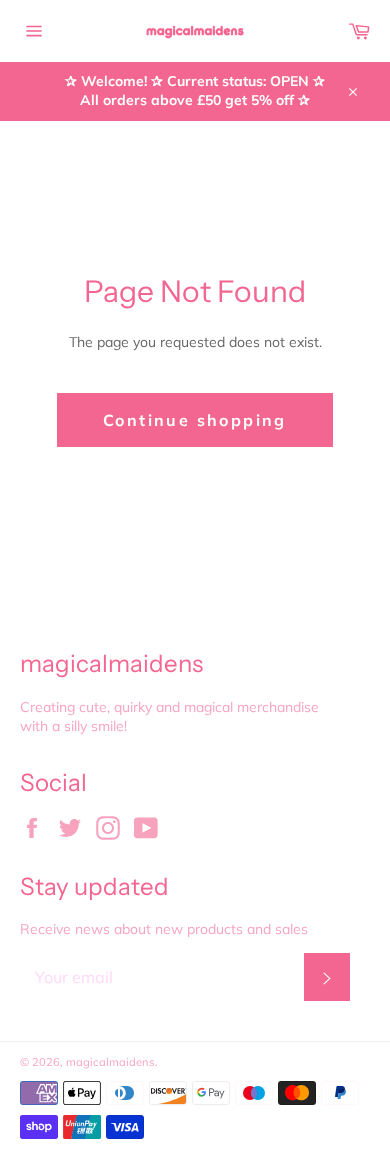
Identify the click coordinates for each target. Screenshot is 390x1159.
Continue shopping (195, 420)
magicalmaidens (110, 1062)
